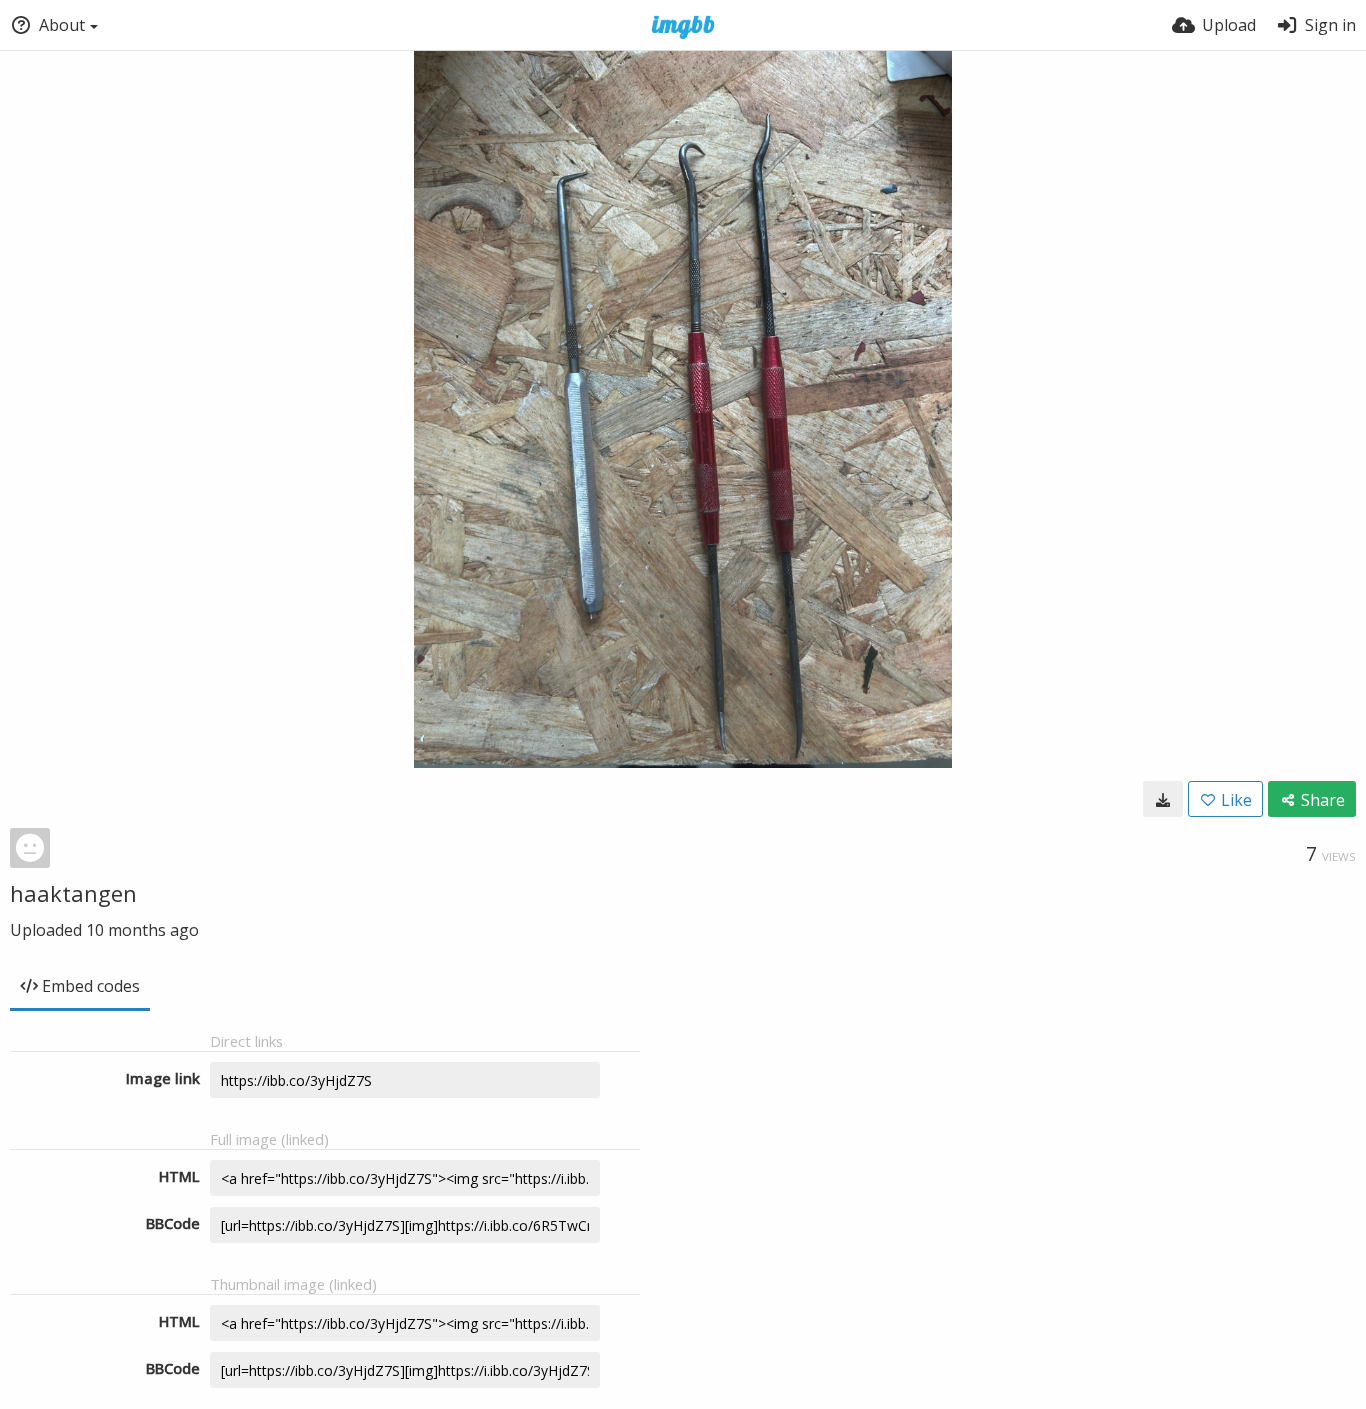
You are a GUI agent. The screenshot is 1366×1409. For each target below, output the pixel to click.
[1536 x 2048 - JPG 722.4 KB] (1163, 799)
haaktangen (73, 893)
